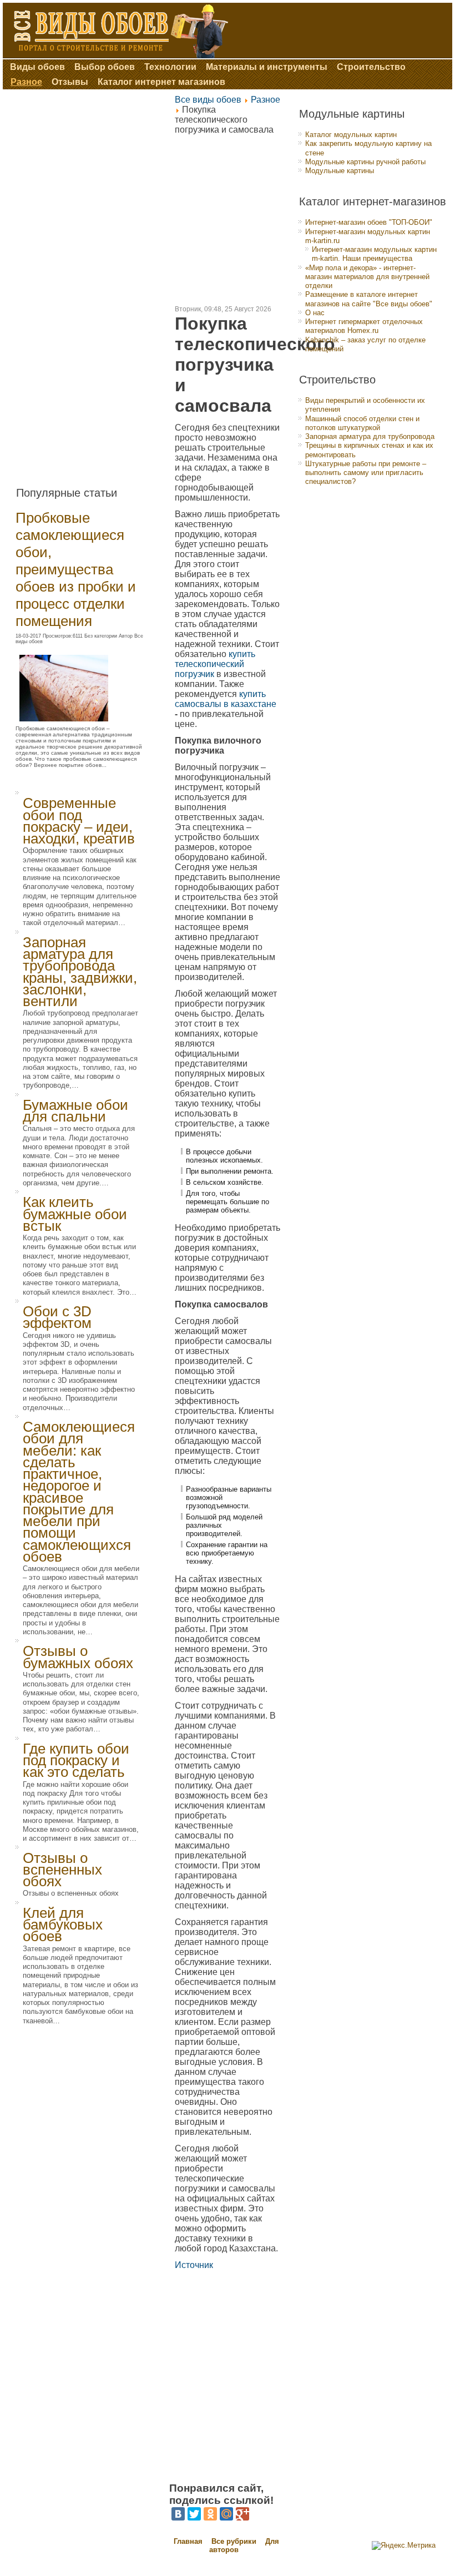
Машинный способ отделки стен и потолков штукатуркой (362, 423)
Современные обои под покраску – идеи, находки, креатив (79, 821)
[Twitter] (194, 2514)
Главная (188, 2541)
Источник (194, 2265)
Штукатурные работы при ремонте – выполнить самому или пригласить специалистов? (366, 473)
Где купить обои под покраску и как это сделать (76, 1761)
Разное (26, 82)
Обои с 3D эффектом (57, 1317)
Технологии (170, 67)
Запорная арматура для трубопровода (370, 436)
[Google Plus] (242, 2514)
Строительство (371, 67)
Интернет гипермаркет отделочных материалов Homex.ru (364, 326)
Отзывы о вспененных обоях (62, 1870)
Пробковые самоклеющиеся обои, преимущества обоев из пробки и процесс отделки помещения (76, 569)
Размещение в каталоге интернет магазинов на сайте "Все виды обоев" (369, 299)
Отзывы (70, 82)
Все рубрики (235, 2541)
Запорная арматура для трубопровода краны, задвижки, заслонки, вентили (80, 972)
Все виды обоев (208, 100)
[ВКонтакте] (178, 2514)
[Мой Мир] (226, 2514)
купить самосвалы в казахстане (226, 699)
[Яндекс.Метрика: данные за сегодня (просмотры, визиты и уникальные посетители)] (404, 2545)
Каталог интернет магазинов (161, 82)
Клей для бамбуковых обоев (63, 1925)
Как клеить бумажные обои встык (75, 1214)
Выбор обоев (105, 67)
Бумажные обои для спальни (75, 1111)
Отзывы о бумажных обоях (78, 1657)
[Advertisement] (88, 284)
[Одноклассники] (210, 2514)
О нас (315, 313)
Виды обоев (37, 67)
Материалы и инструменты (267, 67)
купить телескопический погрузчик (215, 664)
